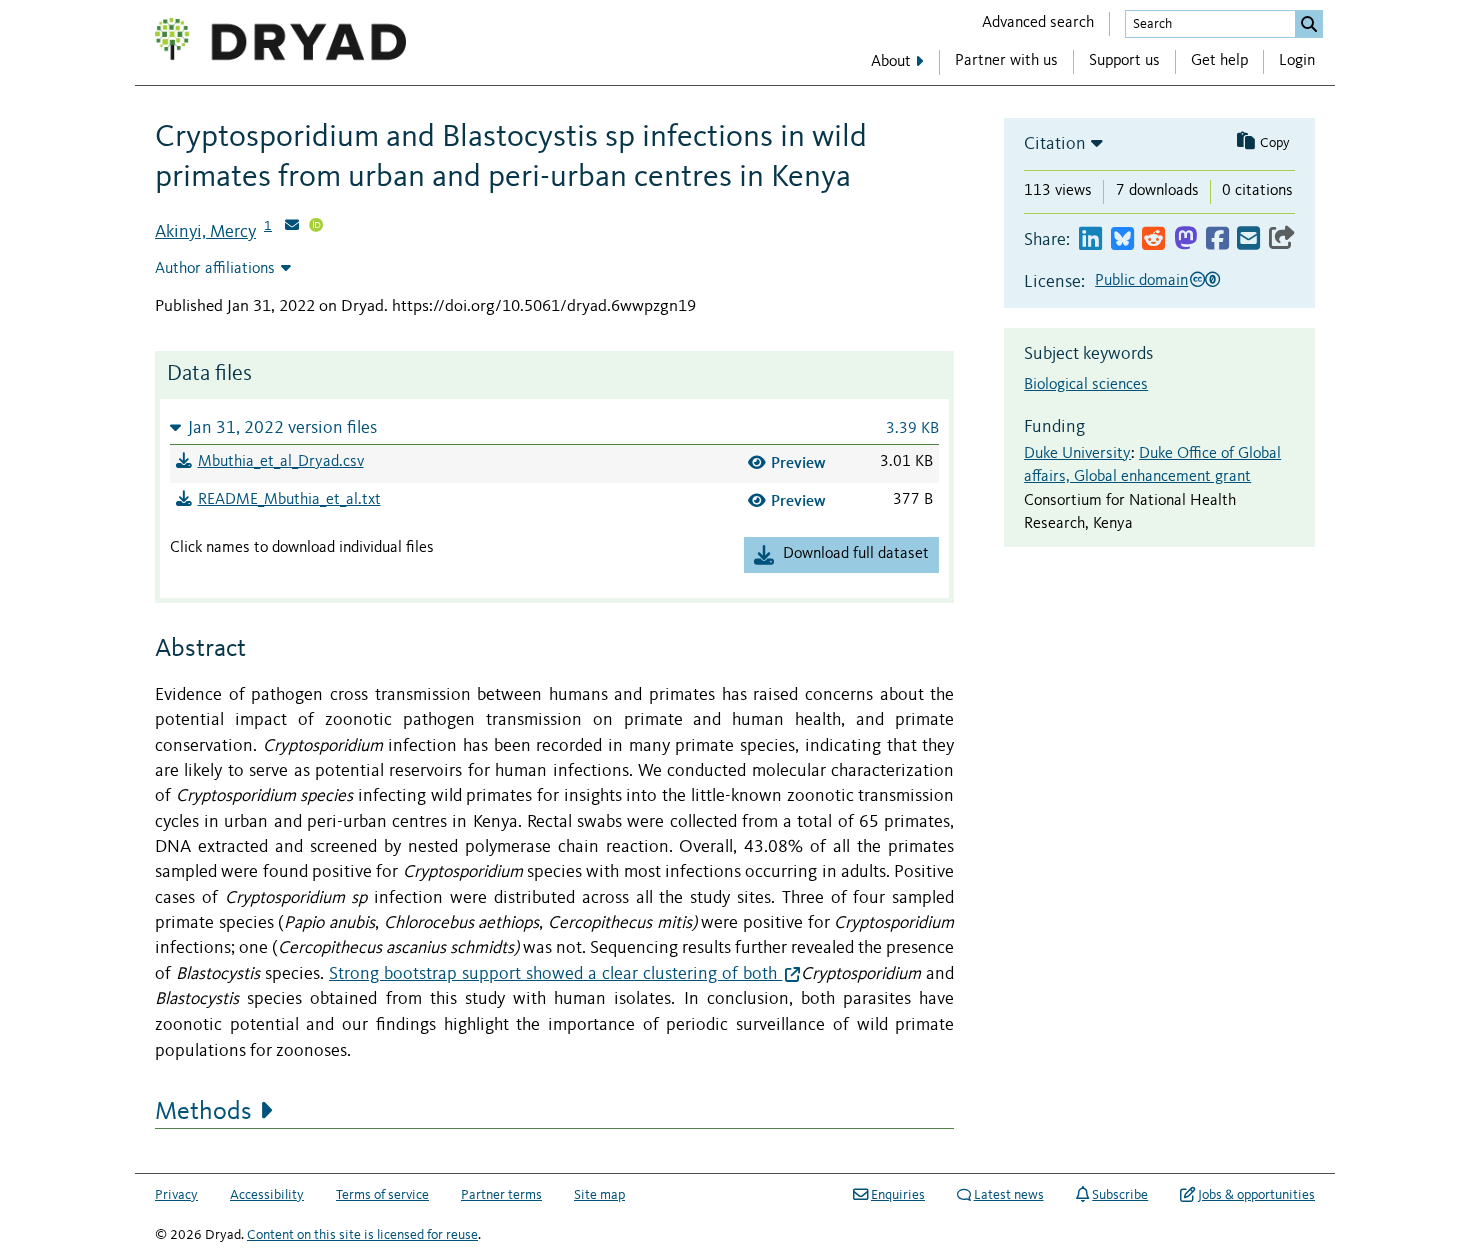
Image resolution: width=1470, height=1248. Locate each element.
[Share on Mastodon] (1185, 239)
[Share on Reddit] (1153, 239)
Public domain (1141, 281)
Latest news (1009, 1195)
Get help (1219, 61)
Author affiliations (215, 269)
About (891, 62)
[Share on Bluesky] (1122, 239)
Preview (798, 462)
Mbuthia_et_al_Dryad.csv (281, 462)
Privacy (176, 1195)
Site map (599, 1195)
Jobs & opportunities (1256, 1195)
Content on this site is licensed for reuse (362, 1235)
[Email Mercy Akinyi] (292, 227)
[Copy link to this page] (1282, 239)
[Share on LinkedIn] (1090, 239)
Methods (203, 1112)
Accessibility (267, 1195)
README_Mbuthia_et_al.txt (289, 500)
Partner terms (501, 1195)
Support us (1124, 61)
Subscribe (1120, 1195)
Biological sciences (1086, 385)
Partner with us (1006, 61)
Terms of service (382, 1195)
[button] (554, 427)
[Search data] (1309, 24)
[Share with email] (1248, 239)
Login (1297, 61)
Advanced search (1038, 23)
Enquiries (898, 1195)
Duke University (1077, 454)
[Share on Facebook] (1217, 239)
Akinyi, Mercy (205, 232)
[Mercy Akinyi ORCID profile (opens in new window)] (316, 227)
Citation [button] (1055, 144)
